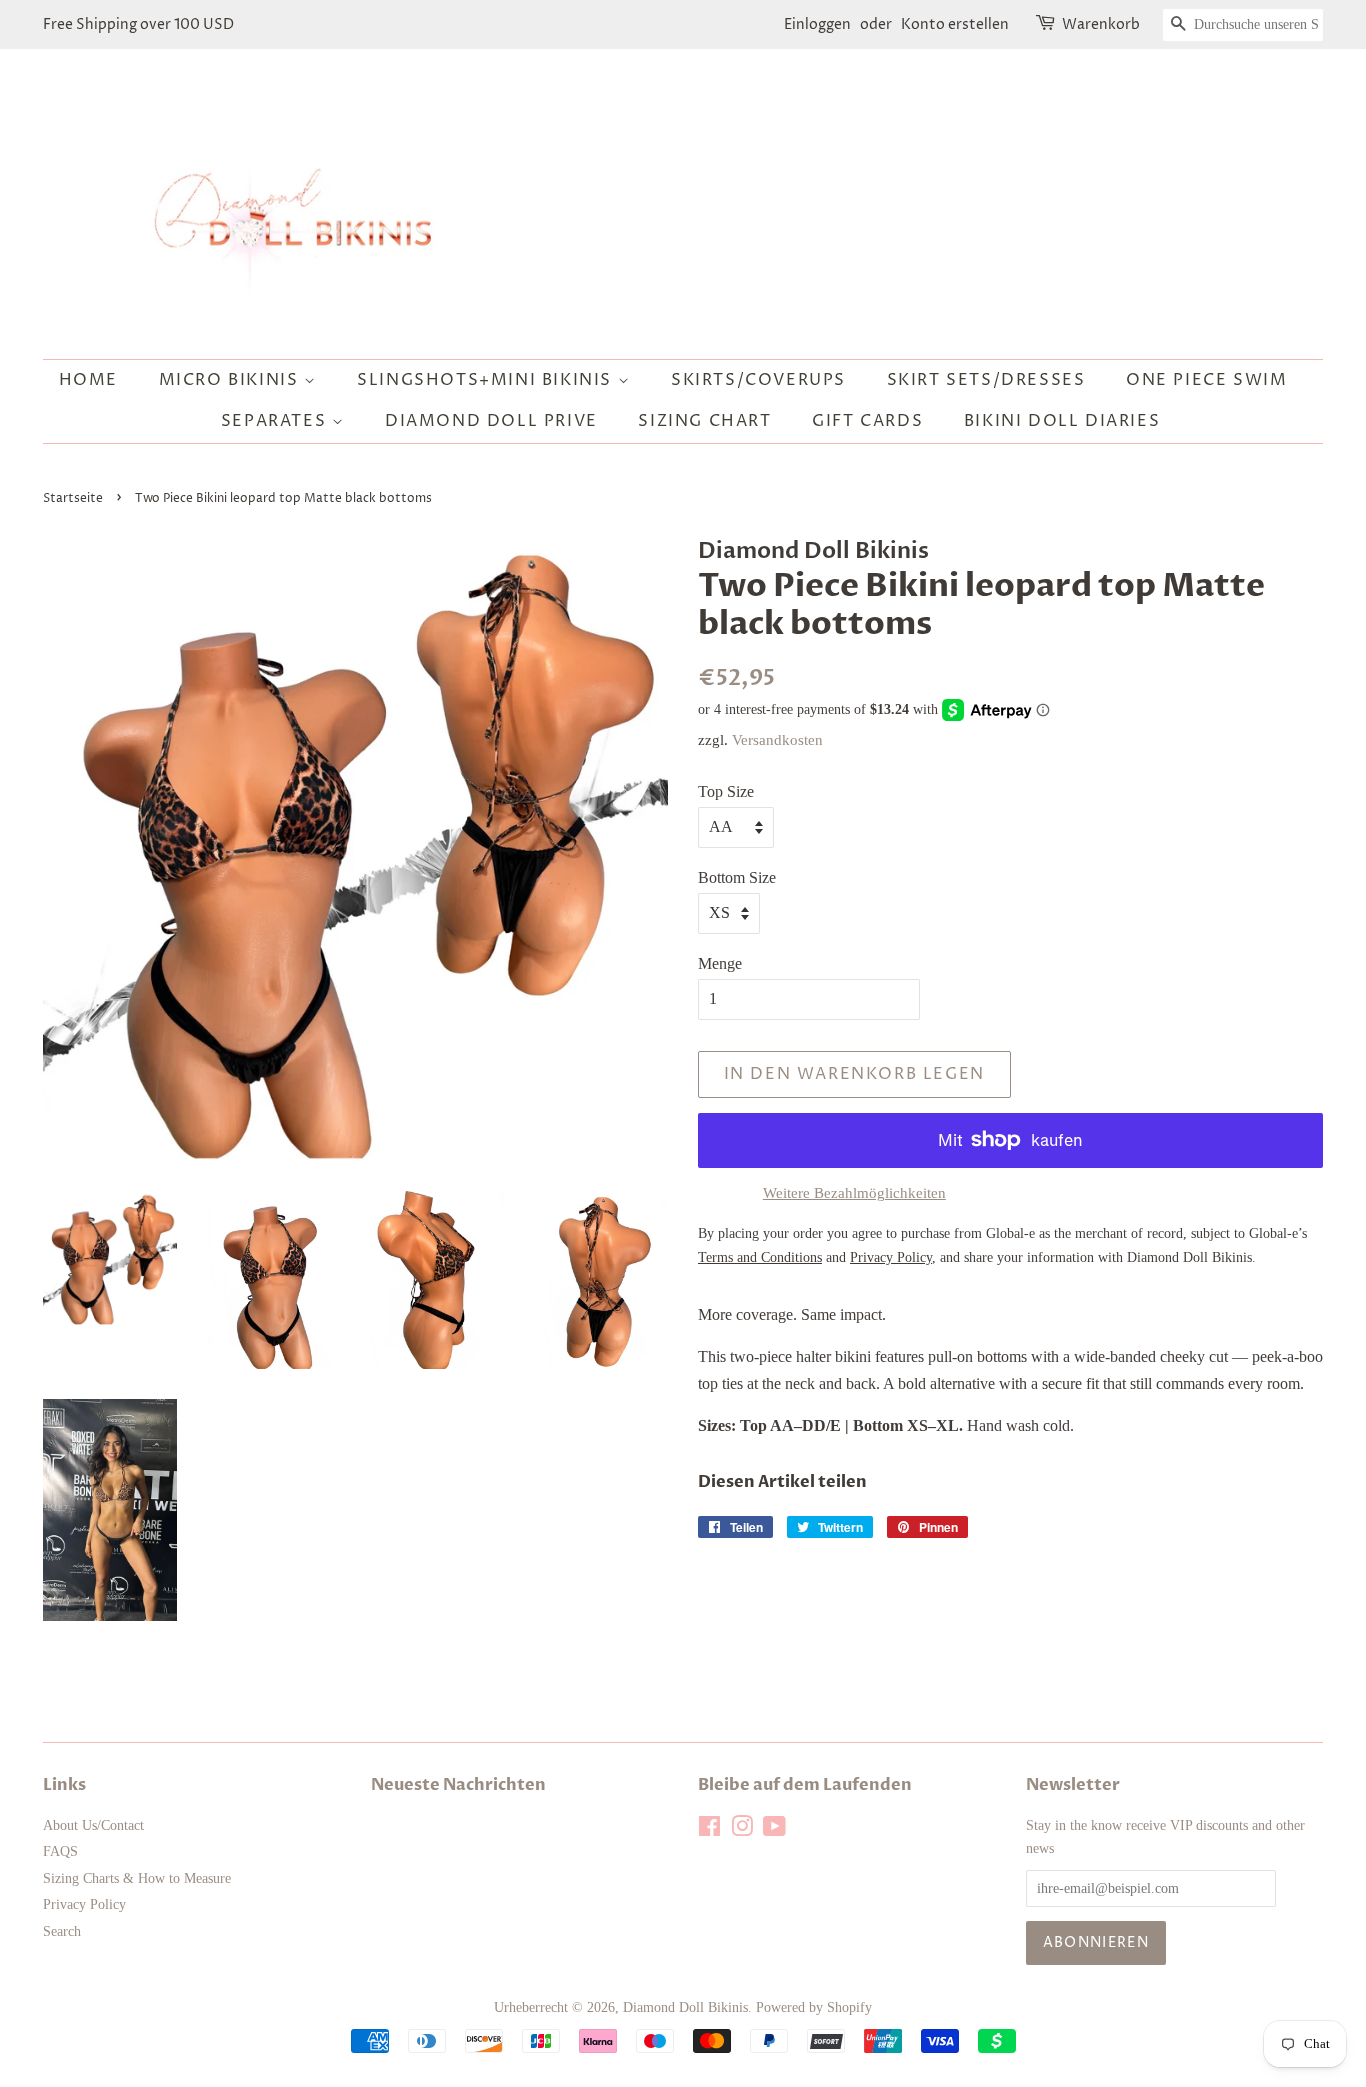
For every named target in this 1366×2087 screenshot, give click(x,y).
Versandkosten (777, 740)
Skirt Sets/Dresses (986, 380)
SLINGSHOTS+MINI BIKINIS (487, 380)
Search (62, 1931)
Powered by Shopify (814, 2007)
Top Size (726, 791)
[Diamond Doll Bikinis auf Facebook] (709, 1830)
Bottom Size (737, 877)
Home (88, 380)
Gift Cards (867, 421)
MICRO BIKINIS (231, 380)
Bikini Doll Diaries (1062, 421)
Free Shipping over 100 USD (138, 24)
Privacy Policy (84, 1904)
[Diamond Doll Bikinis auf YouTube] (774, 1830)
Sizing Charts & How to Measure (137, 1878)
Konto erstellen (955, 24)
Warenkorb (1101, 24)
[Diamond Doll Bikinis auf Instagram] (742, 1830)
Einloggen (817, 24)
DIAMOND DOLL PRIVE (491, 421)
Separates (276, 421)
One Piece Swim (1206, 380)
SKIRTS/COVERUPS (758, 380)
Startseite (73, 498)
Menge (720, 963)
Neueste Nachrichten (458, 1785)
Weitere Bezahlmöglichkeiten (854, 1193)
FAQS (60, 1851)
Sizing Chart (704, 421)
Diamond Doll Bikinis (685, 2007)
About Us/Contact (93, 1825)
